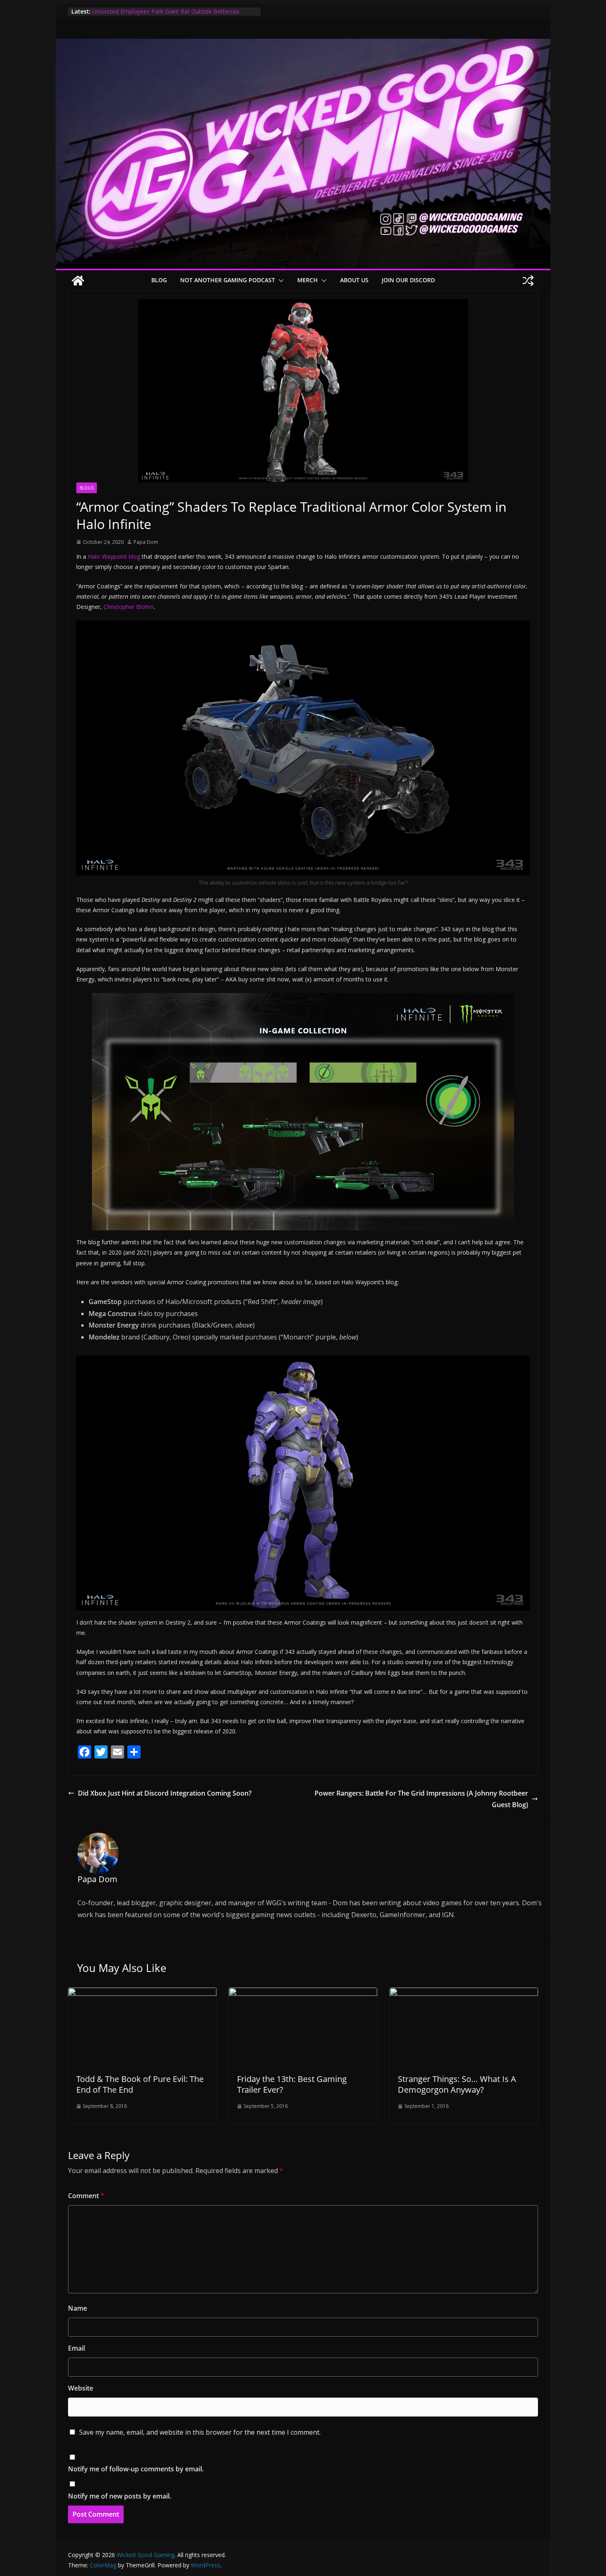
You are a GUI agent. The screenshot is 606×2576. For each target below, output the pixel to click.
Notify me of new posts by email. (120, 2496)
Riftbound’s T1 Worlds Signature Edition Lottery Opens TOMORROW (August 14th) (165, 15)
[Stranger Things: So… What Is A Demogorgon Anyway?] (464, 1993)
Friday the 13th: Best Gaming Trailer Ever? (292, 2084)
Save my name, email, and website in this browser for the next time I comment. (200, 2432)
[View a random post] (528, 281)
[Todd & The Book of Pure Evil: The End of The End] (142, 1993)
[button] (280, 281)
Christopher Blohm (129, 607)
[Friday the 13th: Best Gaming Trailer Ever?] (303, 1993)
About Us (354, 280)
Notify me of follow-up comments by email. (136, 2469)
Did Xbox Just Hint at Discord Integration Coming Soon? (165, 1793)
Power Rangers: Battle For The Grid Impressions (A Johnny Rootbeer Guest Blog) (421, 1799)
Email (76, 2348)
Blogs (87, 488)
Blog (159, 280)
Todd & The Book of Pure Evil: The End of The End (140, 2084)
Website (81, 2388)
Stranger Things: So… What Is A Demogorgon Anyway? (457, 2084)
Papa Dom (146, 542)
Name (78, 2308)
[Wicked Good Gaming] (303, 44)
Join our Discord (408, 280)
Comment (86, 2196)
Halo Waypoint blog (114, 556)
